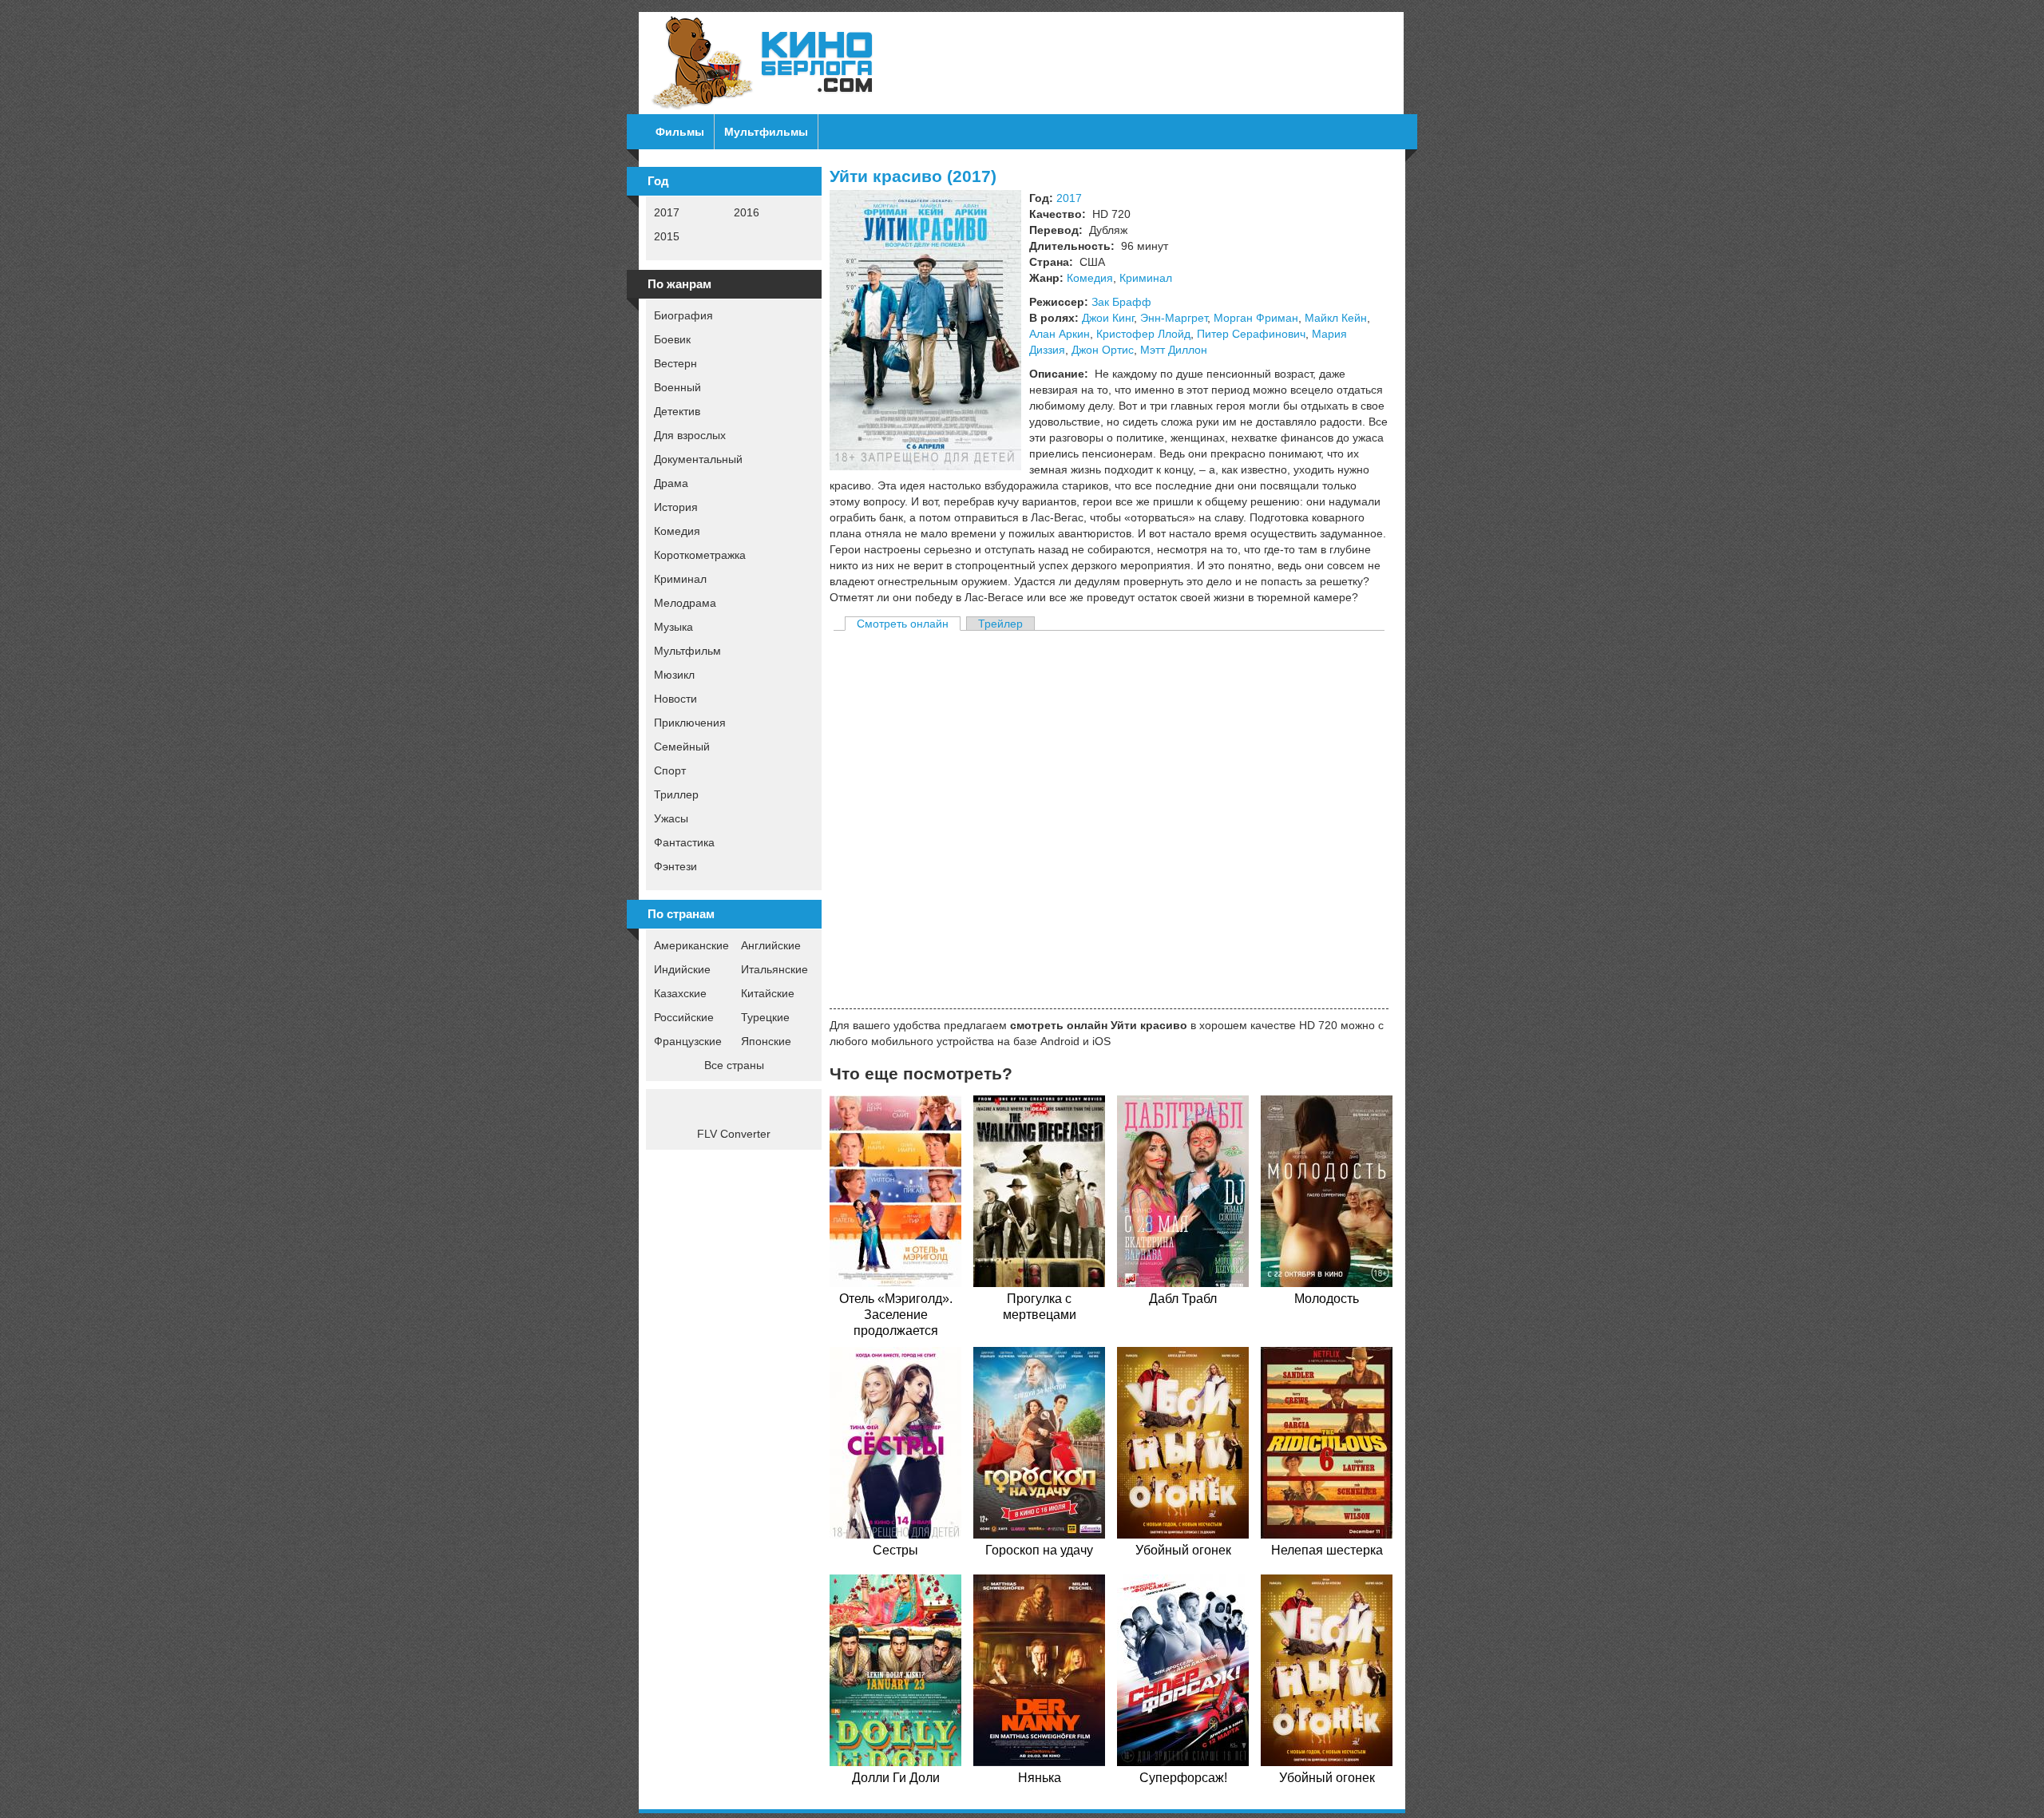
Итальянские (774, 969)
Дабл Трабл (1183, 1299)
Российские (684, 1017)
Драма (671, 483)
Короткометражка (700, 555)
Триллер (676, 794)
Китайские (768, 993)
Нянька (1040, 1778)
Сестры (895, 1550)
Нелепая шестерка (1327, 1550)
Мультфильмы (766, 132)
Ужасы (671, 818)
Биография (683, 315)
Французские (688, 1041)
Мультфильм (687, 651)
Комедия (677, 531)
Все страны (734, 1065)
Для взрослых (690, 435)
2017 (667, 212)
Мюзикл (674, 675)
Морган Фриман (1256, 318)
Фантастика (684, 842)
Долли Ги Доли (896, 1778)
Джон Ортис (1103, 350)
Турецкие (765, 1017)
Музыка (673, 627)
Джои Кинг (1108, 318)
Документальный (698, 459)
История (676, 507)
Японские (766, 1041)
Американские (691, 945)
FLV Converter (734, 1134)
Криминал (680, 579)
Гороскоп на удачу (1039, 1550)
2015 (667, 236)
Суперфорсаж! (1183, 1778)
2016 (747, 212)
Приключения (690, 723)
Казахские (680, 993)
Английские (771, 945)
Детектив (677, 411)
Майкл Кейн (1336, 318)
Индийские (682, 969)
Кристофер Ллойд (1143, 334)
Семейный (682, 747)
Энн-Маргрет (1174, 318)
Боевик (672, 339)
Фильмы (680, 132)
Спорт (670, 770)
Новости (675, 699)
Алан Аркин (1060, 334)
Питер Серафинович (1251, 334)
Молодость (1327, 1299)
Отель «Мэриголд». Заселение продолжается (896, 1315)
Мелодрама (685, 603)
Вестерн (675, 363)
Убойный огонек (1183, 1550)
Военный (677, 387)
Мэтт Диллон (1174, 350)
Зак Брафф (1121, 302)
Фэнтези (675, 866)
